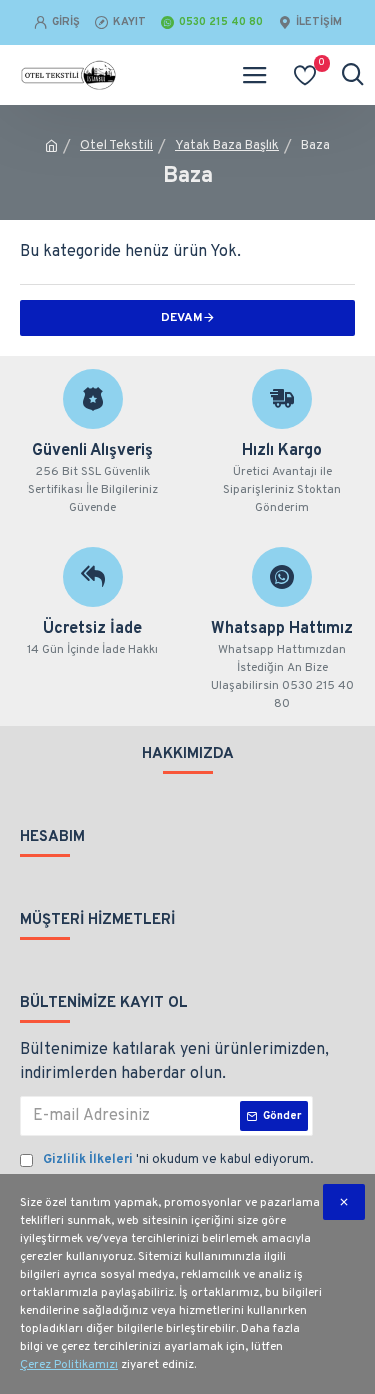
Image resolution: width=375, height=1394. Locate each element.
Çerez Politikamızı (69, 1365)
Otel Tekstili (116, 146)
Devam (182, 318)
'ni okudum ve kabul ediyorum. (178, 1160)
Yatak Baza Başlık (227, 146)
